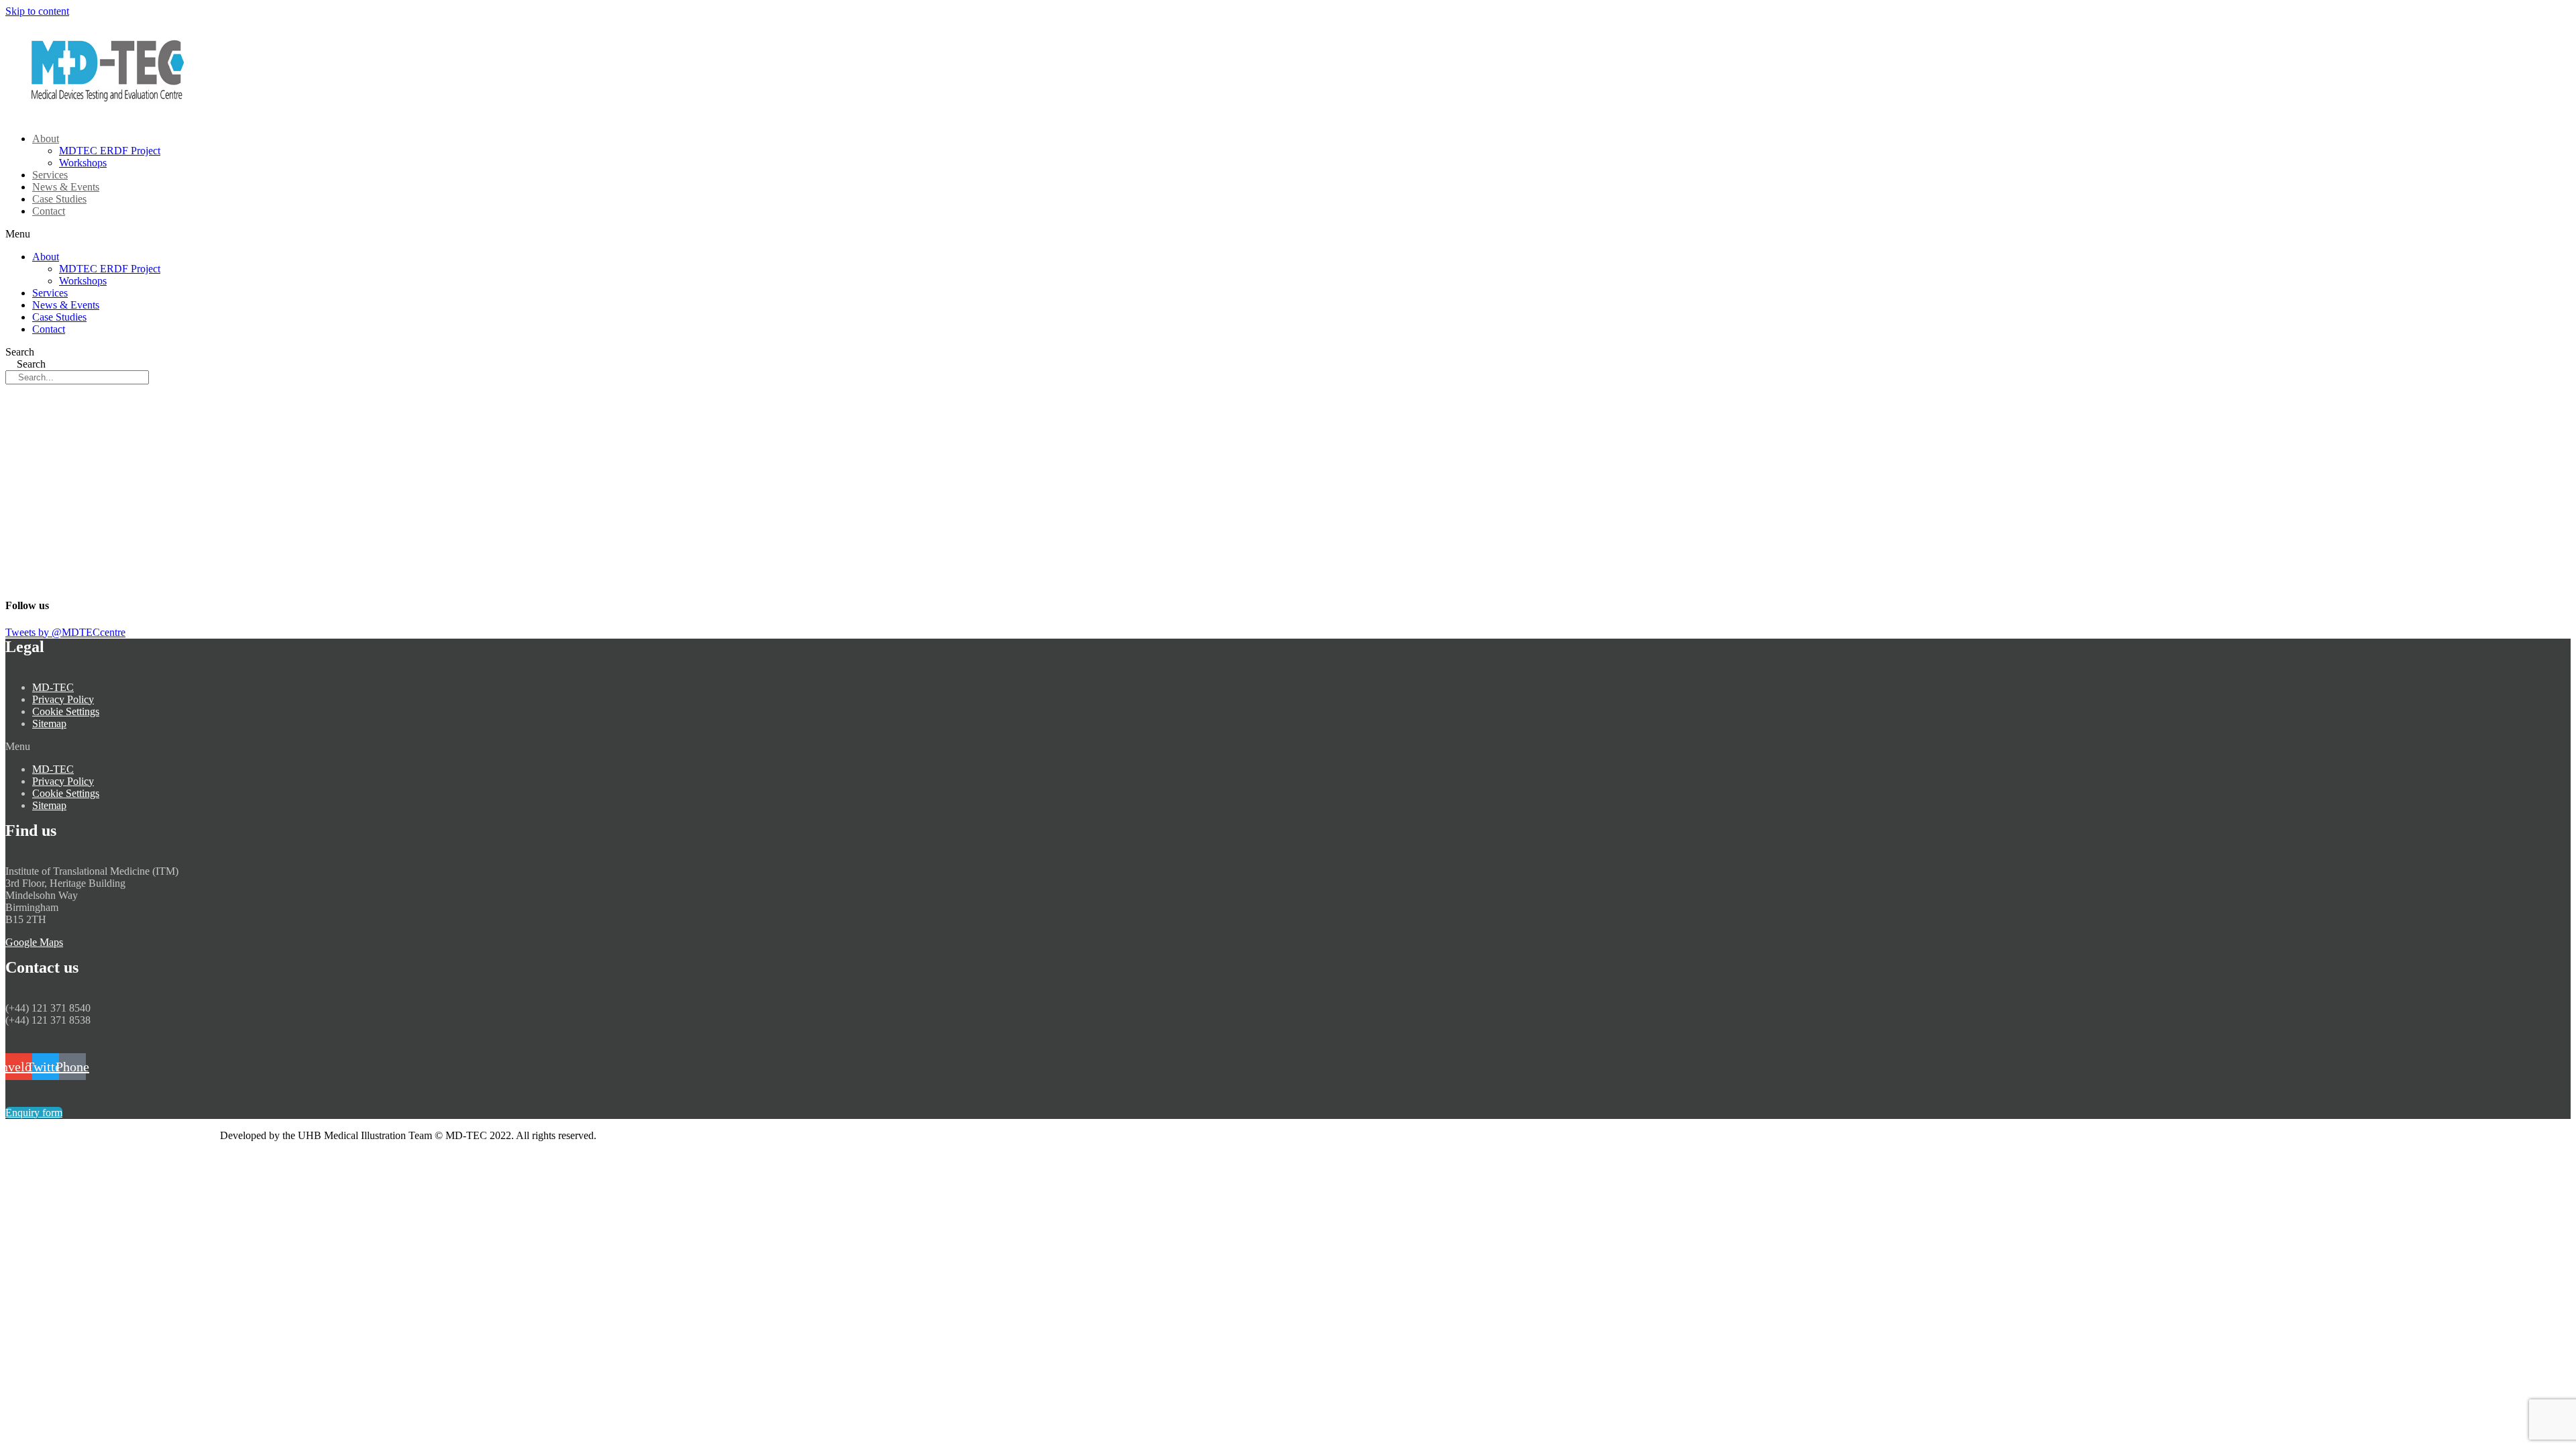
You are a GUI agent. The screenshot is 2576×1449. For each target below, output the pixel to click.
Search (20, 352)
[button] (225, 234)
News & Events (66, 305)
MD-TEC (53, 687)
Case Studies (59, 317)
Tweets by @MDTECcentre (65, 632)
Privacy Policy (63, 699)
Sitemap (49, 723)
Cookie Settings (66, 711)
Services (50, 293)
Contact (49, 211)
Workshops (83, 281)
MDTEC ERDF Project (110, 151)
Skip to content (37, 11)
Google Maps (34, 942)
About (46, 139)
